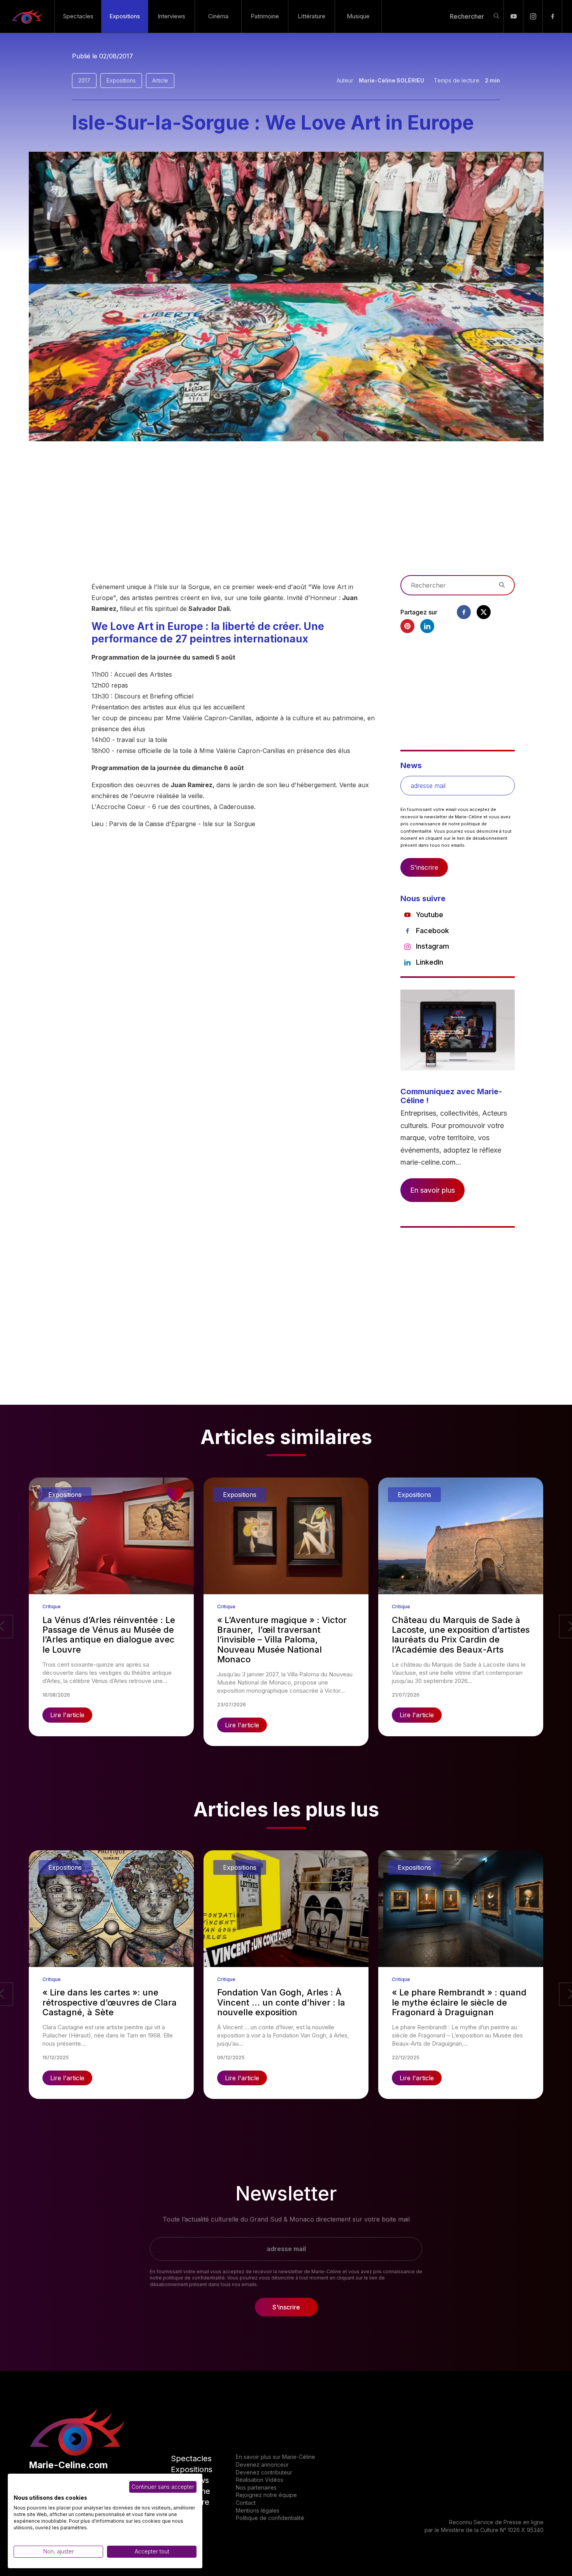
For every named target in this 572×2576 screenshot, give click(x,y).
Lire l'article (67, 1715)
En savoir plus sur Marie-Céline (275, 2457)
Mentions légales (258, 2510)
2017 (84, 80)
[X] (484, 612)
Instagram (433, 946)
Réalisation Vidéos (260, 2480)
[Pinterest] (407, 626)
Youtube (430, 915)
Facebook (433, 931)
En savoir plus (433, 1190)
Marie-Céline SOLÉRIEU (391, 80)
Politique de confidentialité (270, 2518)
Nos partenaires (256, 2487)
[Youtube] (513, 16)
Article (160, 80)
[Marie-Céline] (27, 16)
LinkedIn (430, 962)
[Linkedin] (427, 626)
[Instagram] (533, 16)
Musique (358, 16)
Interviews (171, 16)
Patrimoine (265, 16)
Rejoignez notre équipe (266, 2495)
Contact (246, 2503)
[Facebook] (552, 16)
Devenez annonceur (262, 2465)
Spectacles (78, 16)
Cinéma (218, 16)
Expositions (125, 16)
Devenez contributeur (264, 2472)
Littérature (311, 16)
